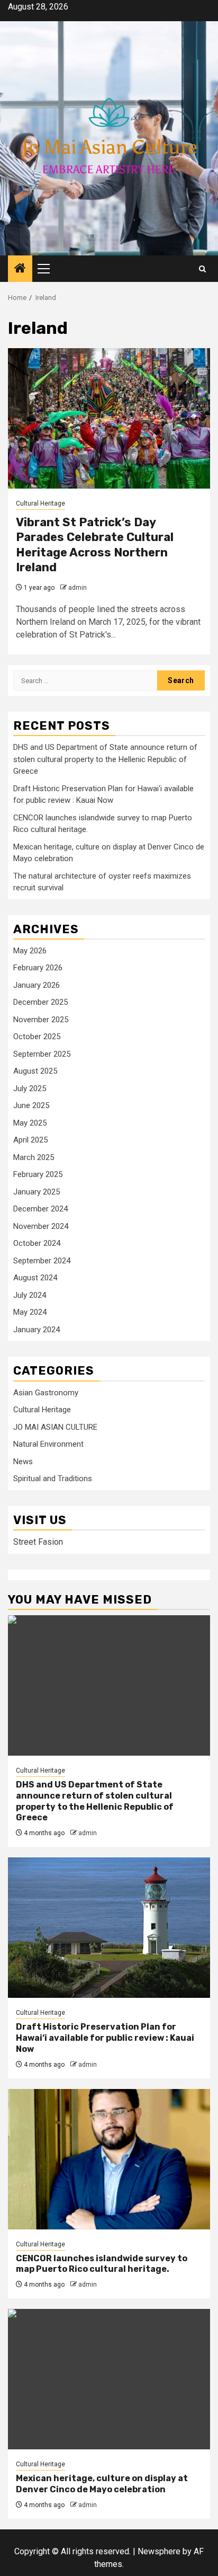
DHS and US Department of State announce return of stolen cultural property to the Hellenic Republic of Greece (105, 759)
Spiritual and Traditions (53, 1479)
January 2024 (37, 1330)
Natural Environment (48, 1444)
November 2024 (41, 1226)
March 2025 (34, 1157)
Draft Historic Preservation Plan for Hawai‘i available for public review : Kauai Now (105, 2038)
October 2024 (37, 1243)
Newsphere (159, 2551)
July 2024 (30, 1295)
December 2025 (40, 1002)
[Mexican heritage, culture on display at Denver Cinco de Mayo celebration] (109, 2379)
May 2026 (30, 951)
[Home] (20, 269)
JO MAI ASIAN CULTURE (55, 1427)
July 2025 (30, 1088)
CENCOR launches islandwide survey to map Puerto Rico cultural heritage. (102, 2264)
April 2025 (30, 1140)
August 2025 (35, 1071)
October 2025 (37, 1037)
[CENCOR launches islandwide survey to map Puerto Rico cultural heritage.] (109, 2159)
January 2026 (37, 985)
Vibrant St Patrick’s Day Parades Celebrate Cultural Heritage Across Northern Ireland (95, 545)
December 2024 (40, 1209)
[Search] (202, 269)
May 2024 (30, 1312)
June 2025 (31, 1105)
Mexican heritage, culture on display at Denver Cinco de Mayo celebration (102, 2484)
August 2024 (35, 1278)
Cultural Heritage (40, 503)
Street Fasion (38, 1542)
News (23, 1462)
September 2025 (42, 1054)
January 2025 (37, 1192)
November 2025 (41, 1020)
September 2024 (42, 1261)
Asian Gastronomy (46, 1393)
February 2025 (38, 1174)
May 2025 (30, 1123)
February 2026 (38, 968)
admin (78, 588)
